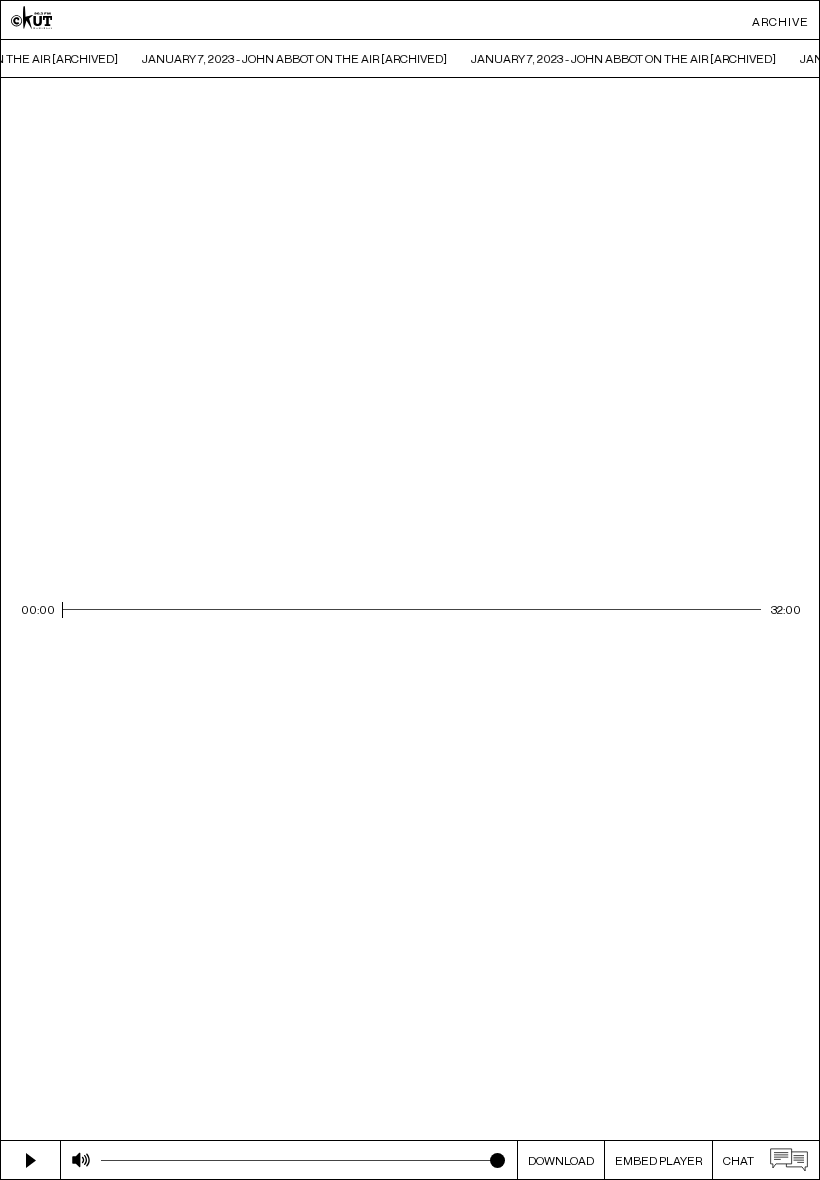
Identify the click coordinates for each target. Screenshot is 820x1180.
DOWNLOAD (561, 1160)
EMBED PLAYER (658, 1160)
